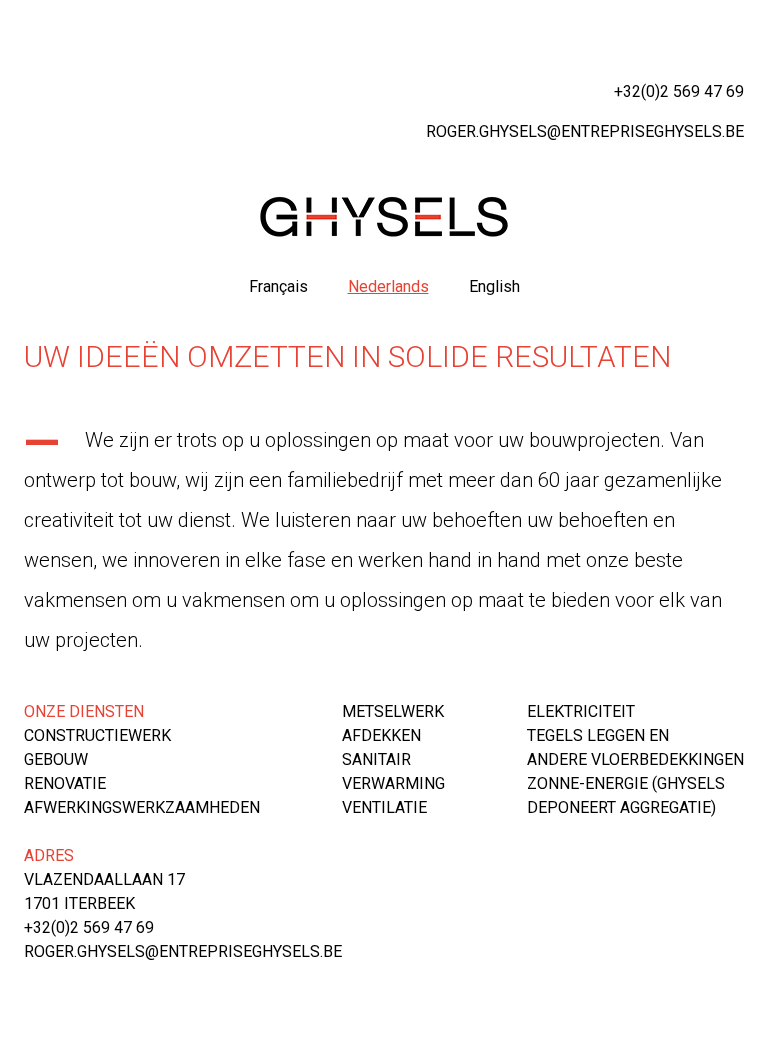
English (494, 286)
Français (278, 286)
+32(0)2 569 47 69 (679, 91)
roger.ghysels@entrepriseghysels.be (585, 131)
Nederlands (388, 286)
